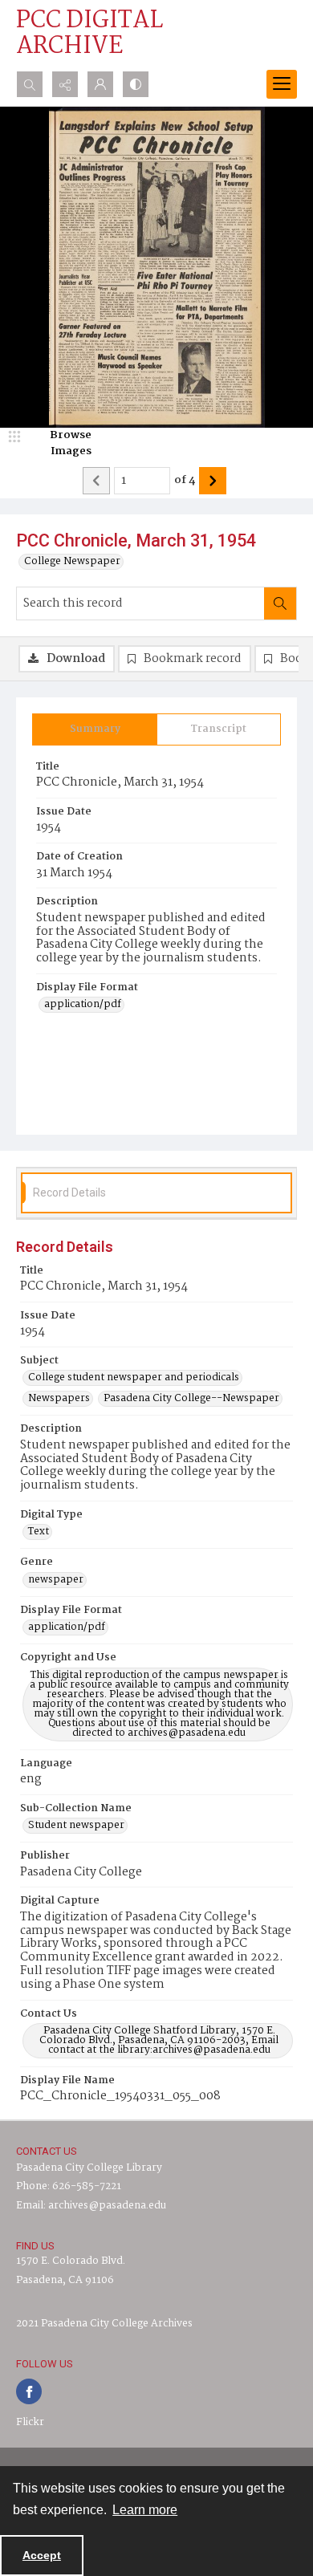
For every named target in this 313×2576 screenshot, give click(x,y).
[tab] (95, 729)
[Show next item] (213, 481)
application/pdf (83, 1005)
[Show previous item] (96, 481)
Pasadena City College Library (89, 2168)
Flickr (30, 2422)
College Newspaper (72, 562)
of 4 (185, 481)
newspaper (56, 1580)
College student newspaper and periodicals (134, 1378)
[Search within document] (280, 603)
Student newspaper (76, 1826)
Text (39, 1532)
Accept (42, 2555)
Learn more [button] (145, 2510)
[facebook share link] (29, 2391)
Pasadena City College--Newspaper (191, 1399)
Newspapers (59, 1399)
